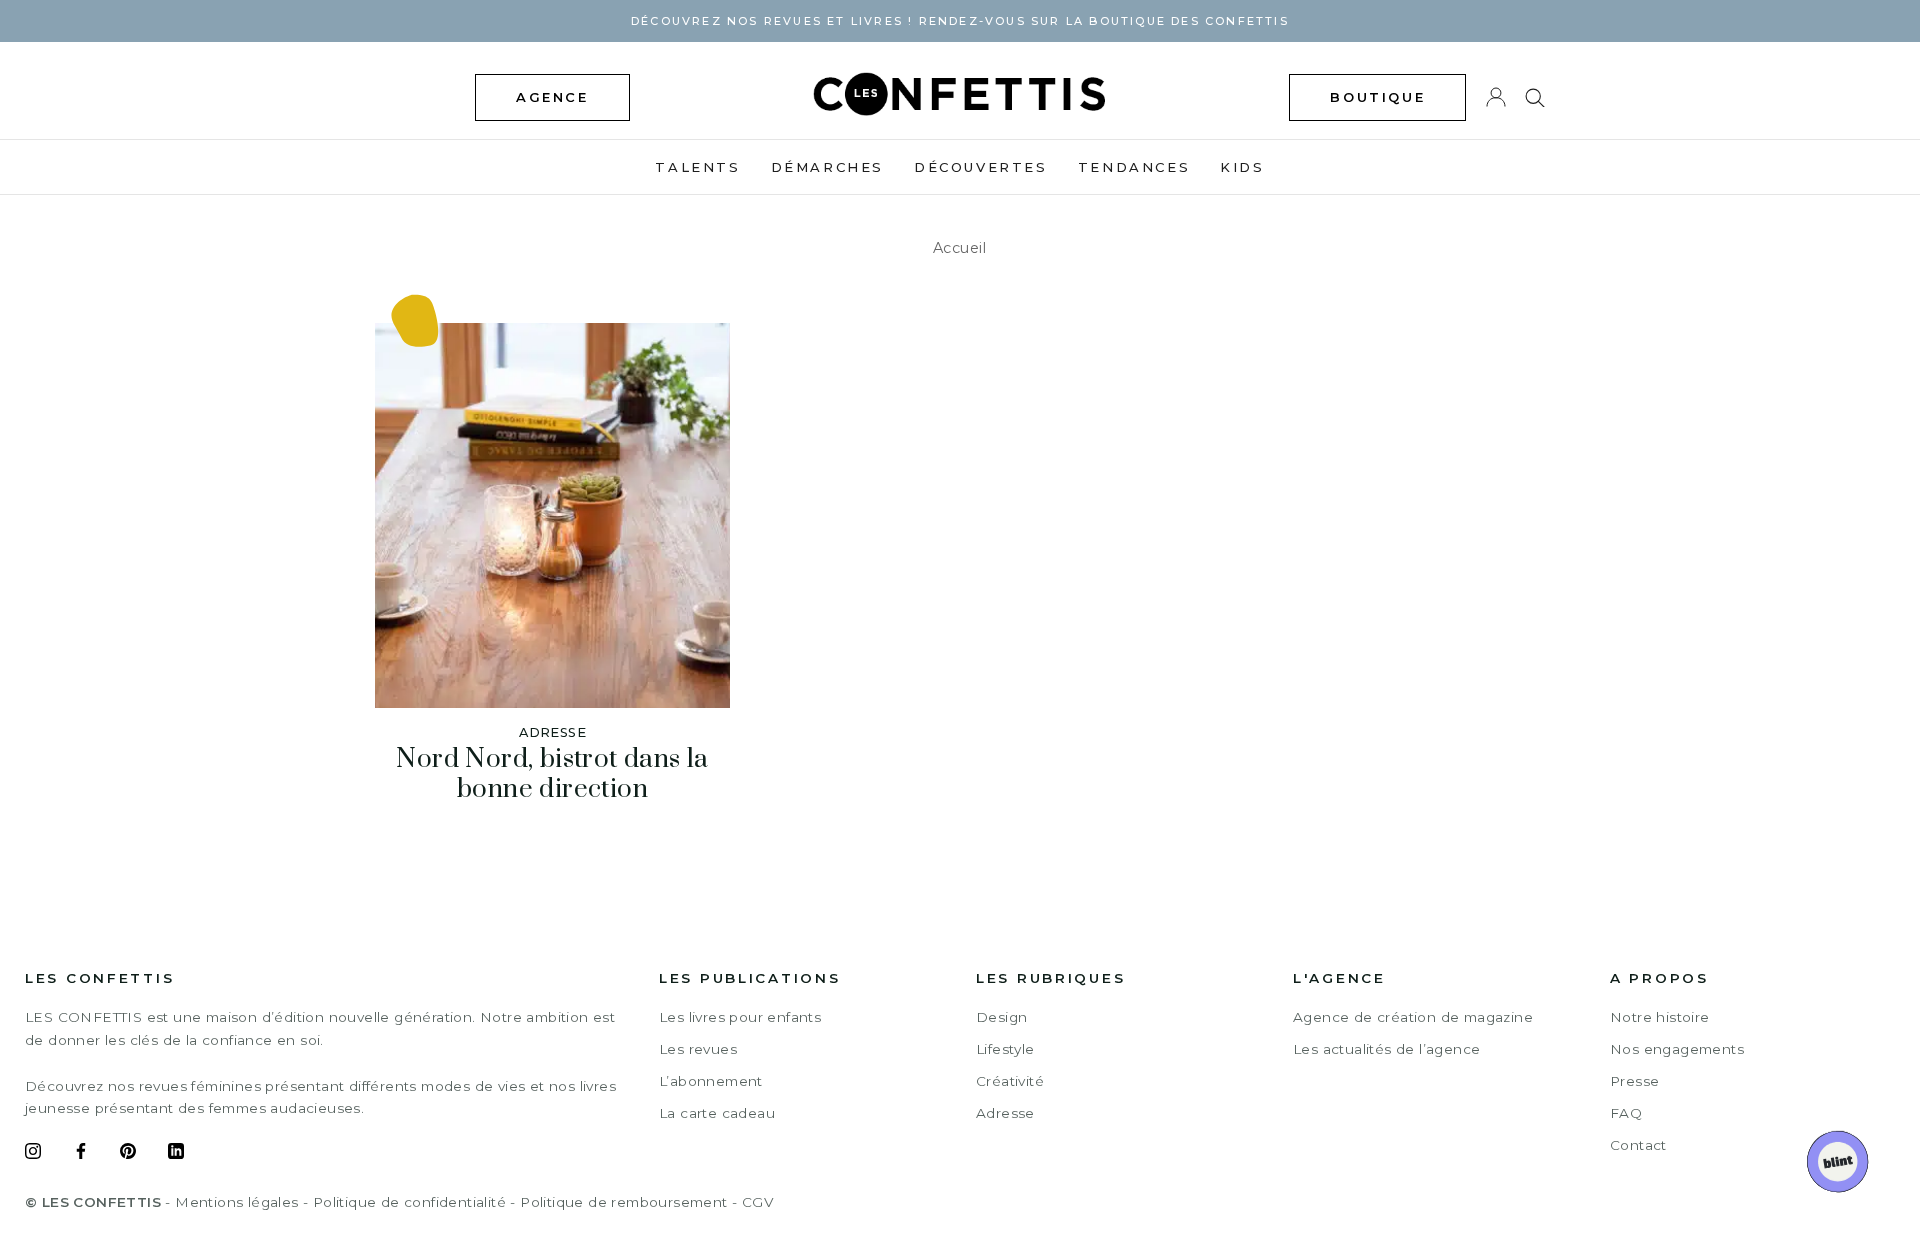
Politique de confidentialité (409, 1202)
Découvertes (981, 167)
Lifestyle (1005, 1049)
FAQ (1626, 1113)
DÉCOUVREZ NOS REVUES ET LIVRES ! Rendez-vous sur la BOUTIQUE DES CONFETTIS (960, 21)
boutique (1377, 97)
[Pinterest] (128, 1154)
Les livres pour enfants (740, 1017)
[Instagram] (33, 1154)
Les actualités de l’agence (1386, 1049)
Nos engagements (1677, 1049)
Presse (1634, 1081)
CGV (757, 1202)
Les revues (698, 1049)
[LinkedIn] (176, 1154)
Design (1001, 1017)
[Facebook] (81, 1154)
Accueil (960, 248)
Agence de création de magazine (1413, 1017)
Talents (697, 167)
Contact (1638, 1145)
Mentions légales (236, 1202)
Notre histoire (1660, 1017)
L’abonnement (711, 1081)
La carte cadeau (717, 1113)
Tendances (1134, 167)
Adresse (1005, 1113)
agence (552, 97)
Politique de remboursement (623, 1202)
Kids (1242, 167)
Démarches (827, 167)
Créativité (1010, 1081)
